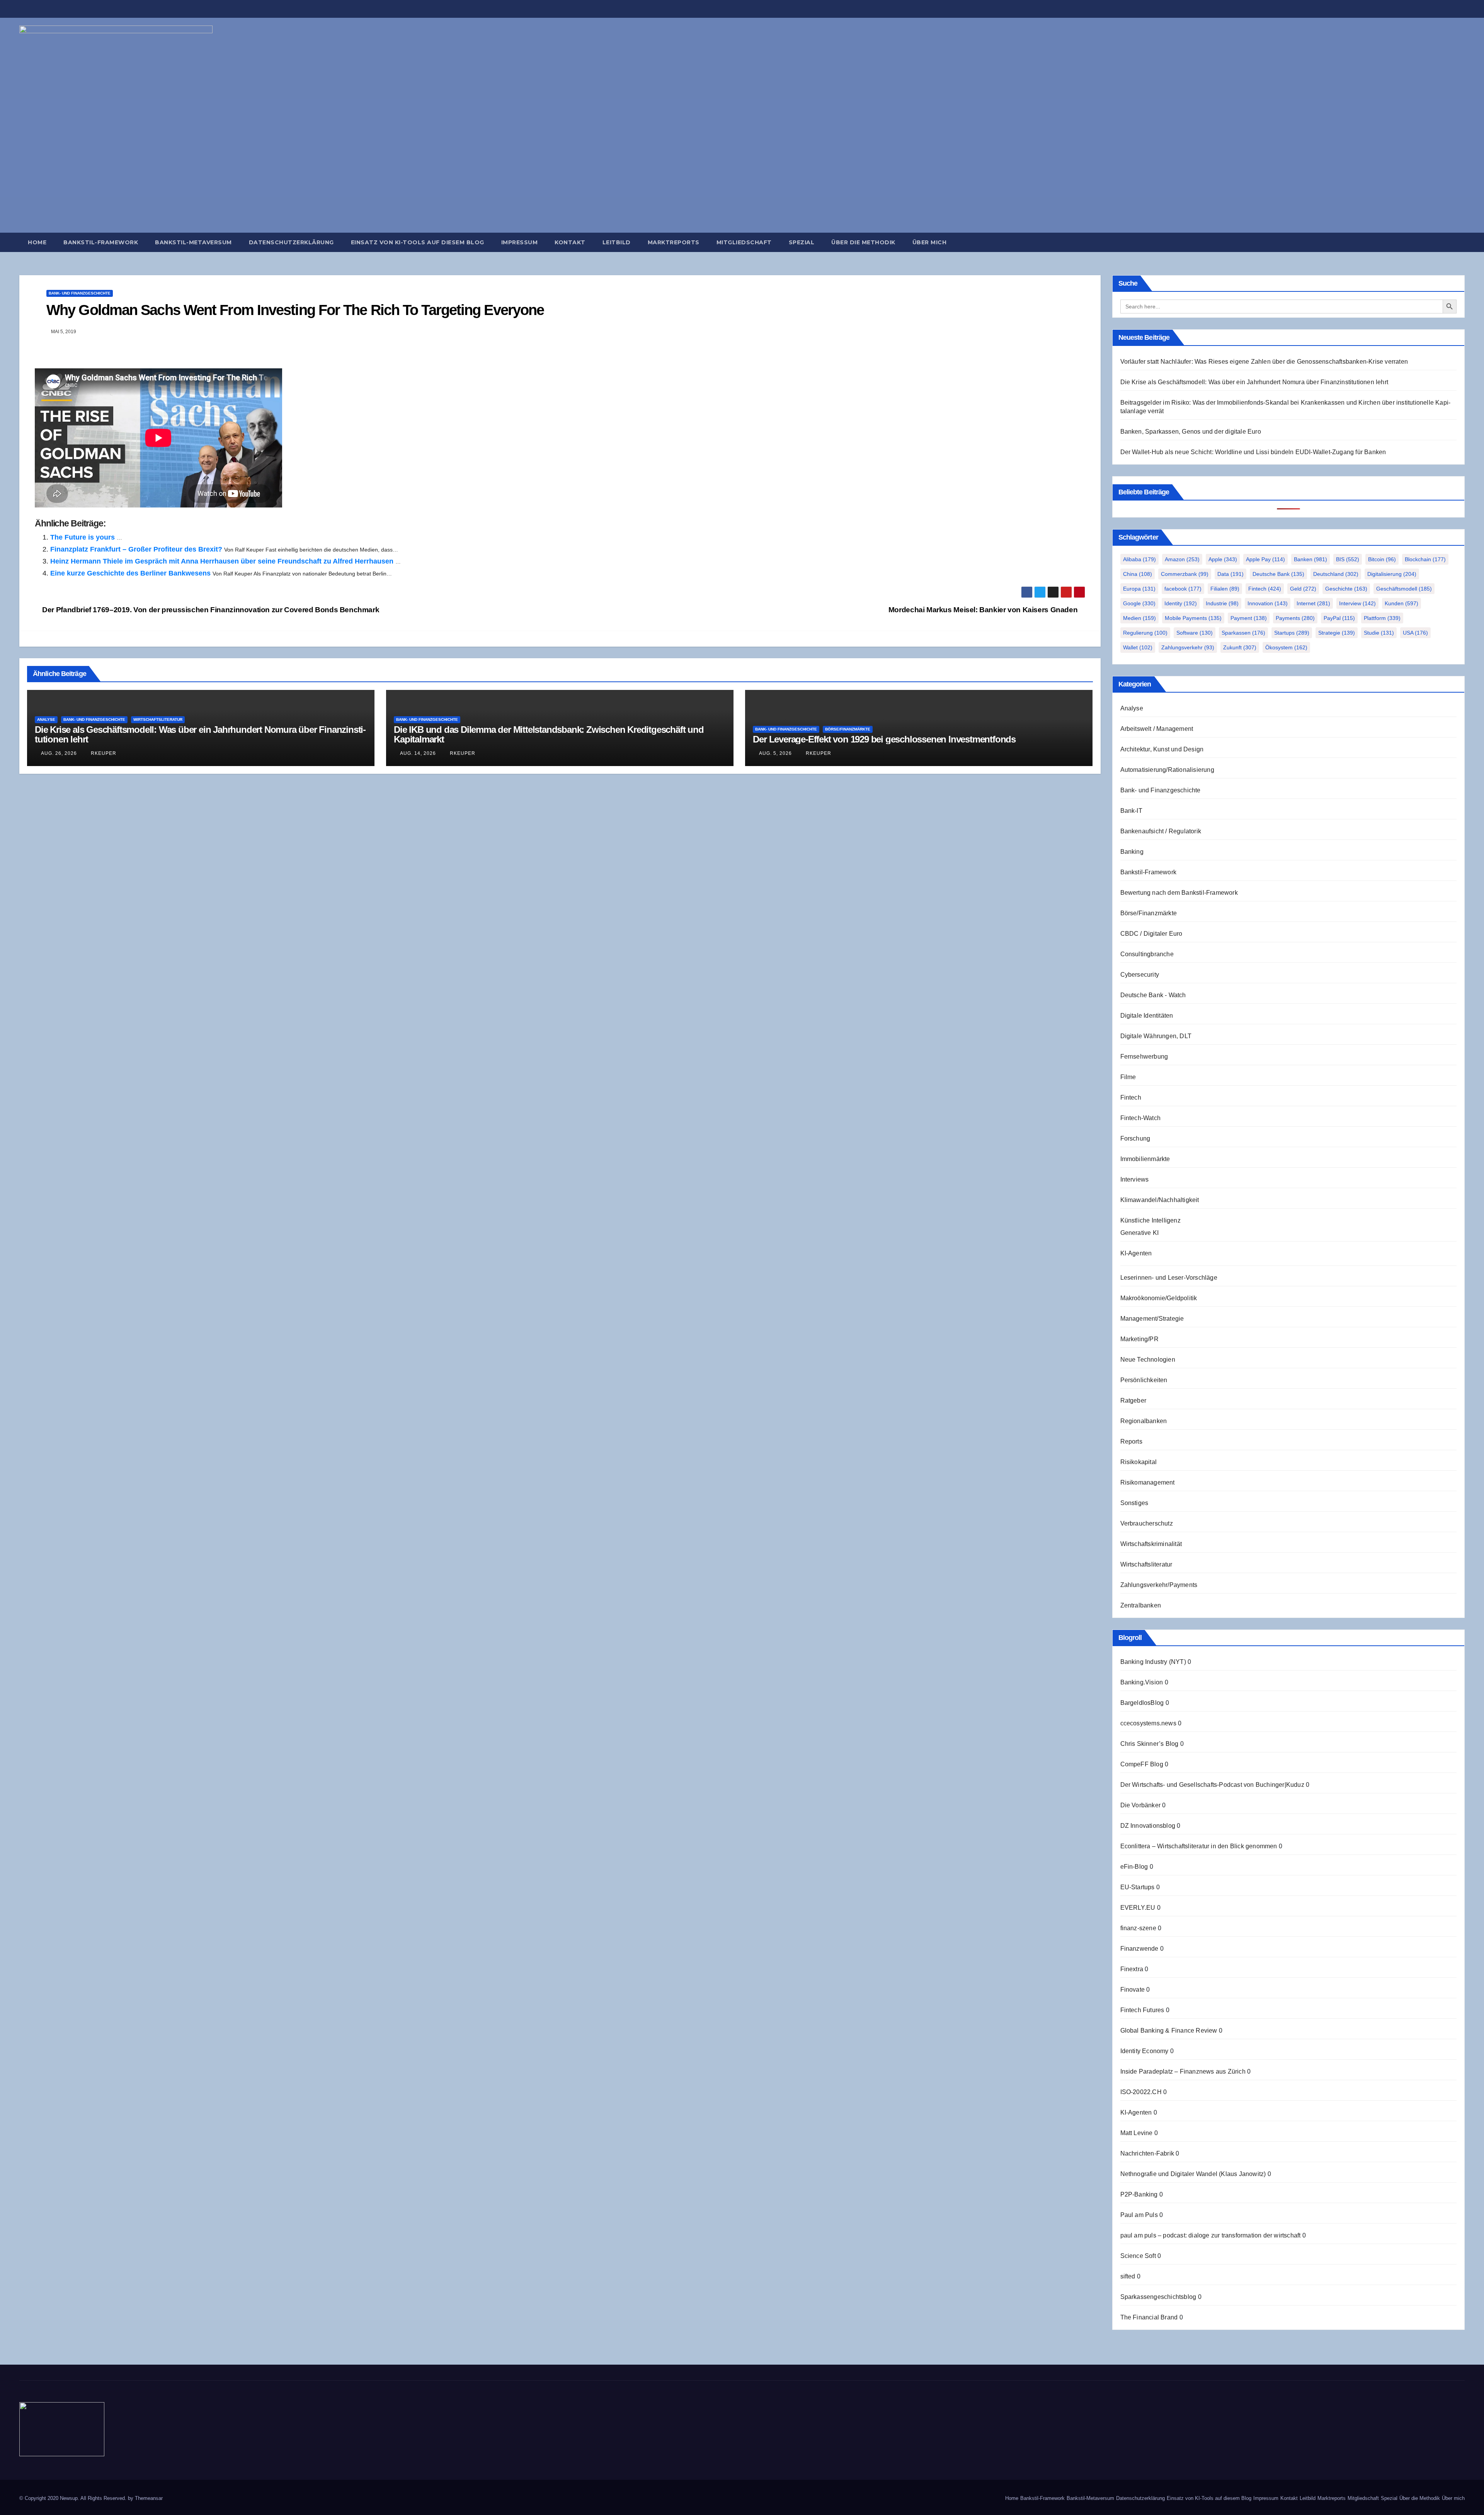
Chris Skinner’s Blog (1150, 1744)
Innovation (1268, 603)
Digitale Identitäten (1147, 1016)
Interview (1357, 603)
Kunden (1401, 603)
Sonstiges (1134, 1503)
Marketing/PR (1139, 1339)
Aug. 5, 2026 (775, 753)
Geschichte (1346, 589)
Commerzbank (1185, 574)
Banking (1132, 852)
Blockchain (1425, 559)
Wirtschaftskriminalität (1151, 1544)
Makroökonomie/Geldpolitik (1159, 1298)
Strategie (1337, 633)
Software (1195, 633)
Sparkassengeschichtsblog (1158, 2297)
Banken (1310, 559)
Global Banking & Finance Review (1169, 2031)
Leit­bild (617, 242)
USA (1415, 633)
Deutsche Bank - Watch (1153, 995)
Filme (1128, 1077)
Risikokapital (1139, 1462)
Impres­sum (520, 242)
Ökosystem (1286, 647)
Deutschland (1336, 574)
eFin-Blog (1134, 1867)
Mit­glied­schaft (744, 242)
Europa (1139, 589)
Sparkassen (1243, 633)
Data (1230, 574)
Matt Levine (1137, 2133)
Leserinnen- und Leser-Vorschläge (1169, 1278)
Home (37, 242)
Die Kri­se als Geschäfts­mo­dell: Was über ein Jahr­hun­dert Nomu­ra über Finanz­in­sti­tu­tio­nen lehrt (200, 734)
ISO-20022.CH (1141, 2092)
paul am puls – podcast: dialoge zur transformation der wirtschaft (1211, 2235)
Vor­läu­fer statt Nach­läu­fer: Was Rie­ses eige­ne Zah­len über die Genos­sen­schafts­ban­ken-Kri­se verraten (1264, 362)
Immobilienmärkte (1145, 1159)
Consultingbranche (1147, 954)
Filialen (1225, 589)
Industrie (1222, 603)
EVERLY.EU (1138, 1908)
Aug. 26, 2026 (59, 753)
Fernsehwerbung (1144, 1057)
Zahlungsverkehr (1188, 647)
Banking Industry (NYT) (1153, 1662)
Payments (1295, 618)
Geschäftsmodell (1404, 589)
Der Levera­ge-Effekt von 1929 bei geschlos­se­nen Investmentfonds (884, 739)
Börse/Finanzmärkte (848, 729)
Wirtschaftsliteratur (158, 719)
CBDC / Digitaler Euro (1151, 934)
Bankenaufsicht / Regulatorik (1161, 831)
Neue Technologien (1148, 1360)
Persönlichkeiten (1144, 1380)
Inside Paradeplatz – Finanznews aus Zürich (1183, 2071)
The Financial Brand (1149, 2317)
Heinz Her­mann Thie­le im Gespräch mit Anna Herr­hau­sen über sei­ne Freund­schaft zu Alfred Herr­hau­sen (222, 561)
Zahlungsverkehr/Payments (1159, 1585)
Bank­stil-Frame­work (101, 242)
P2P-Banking (1139, 2194)
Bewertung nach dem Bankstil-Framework (1179, 893)
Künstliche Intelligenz (1150, 1220)
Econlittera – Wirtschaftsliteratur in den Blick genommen (1199, 1846)
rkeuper (103, 753)
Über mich (930, 242)
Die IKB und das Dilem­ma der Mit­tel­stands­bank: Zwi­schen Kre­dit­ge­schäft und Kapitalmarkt (549, 734)
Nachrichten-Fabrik (1147, 2153)
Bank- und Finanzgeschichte (80, 293)
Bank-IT (1131, 811)
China (1138, 574)
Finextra (1132, 1969)
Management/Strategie (1152, 1319)
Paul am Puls (1139, 2215)
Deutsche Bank (1278, 574)
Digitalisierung (1392, 574)
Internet (1313, 603)
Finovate (1133, 1990)
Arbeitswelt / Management (1157, 729)
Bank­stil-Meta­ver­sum (193, 242)
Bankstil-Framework (1149, 872)
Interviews (1135, 1179)
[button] (1462, 242)
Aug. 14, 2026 (418, 753)
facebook (1183, 589)
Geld (1303, 589)
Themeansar (149, 2498)
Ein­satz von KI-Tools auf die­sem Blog (418, 242)
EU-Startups (1138, 1887)
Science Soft (1138, 2256)
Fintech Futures (1142, 2010)
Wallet (1138, 647)
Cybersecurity (1140, 975)
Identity (1181, 603)
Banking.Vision (1142, 1682)
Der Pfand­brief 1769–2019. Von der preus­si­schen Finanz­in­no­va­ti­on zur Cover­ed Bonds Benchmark (210, 610)
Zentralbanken (1141, 1605)
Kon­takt (570, 242)
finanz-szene (1138, 1928)
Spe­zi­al (802, 242)
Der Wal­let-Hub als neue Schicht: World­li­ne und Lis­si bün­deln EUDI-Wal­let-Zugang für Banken (1253, 452)
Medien (1139, 618)
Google (1139, 603)
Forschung (1135, 1138)
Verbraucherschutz (1147, 1523)
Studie (1379, 633)
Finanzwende (1139, 1949)
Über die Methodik (863, 242)
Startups (1292, 633)
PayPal (1339, 618)
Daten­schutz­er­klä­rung (291, 242)
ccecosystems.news (1148, 1723)
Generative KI (1140, 1233)
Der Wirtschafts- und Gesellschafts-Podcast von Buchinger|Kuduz (1212, 1785)
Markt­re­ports (674, 242)
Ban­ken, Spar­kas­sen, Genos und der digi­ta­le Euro (1191, 432)
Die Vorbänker (1141, 1805)
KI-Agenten (1136, 1253)
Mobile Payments (1193, 618)
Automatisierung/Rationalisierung (1167, 770)
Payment (1249, 618)
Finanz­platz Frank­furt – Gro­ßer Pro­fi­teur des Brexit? (136, 549)
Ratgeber (1133, 1401)
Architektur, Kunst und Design (1162, 749)
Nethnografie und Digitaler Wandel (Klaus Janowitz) (1193, 2174)
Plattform (1382, 618)
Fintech (1265, 589)
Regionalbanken (1144, 1421)
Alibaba (1139, 559)
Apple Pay (1265, 559)
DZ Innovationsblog (1148, 1826)
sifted (1128, 2276)
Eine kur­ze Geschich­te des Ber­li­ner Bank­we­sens (130, 573)
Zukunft (1240, 647)
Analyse (46, 719)
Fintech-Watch (1141, 1118)
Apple (1223, 559)
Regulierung (1145, 633)
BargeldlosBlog (1142, 1703)
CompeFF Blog (1142, 1764)
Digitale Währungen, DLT (1156, 1036)
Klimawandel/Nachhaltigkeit (1160, 1200)
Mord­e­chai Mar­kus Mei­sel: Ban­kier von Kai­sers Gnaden (984, 610)
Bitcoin (1382, 559)
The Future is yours (83, 537)
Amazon (1182, 559)
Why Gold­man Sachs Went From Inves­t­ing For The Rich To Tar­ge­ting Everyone (295, 310)
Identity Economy (1144, 2051)
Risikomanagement (1148, 1482)
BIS (1348, 559)
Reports (1131, 1441)
